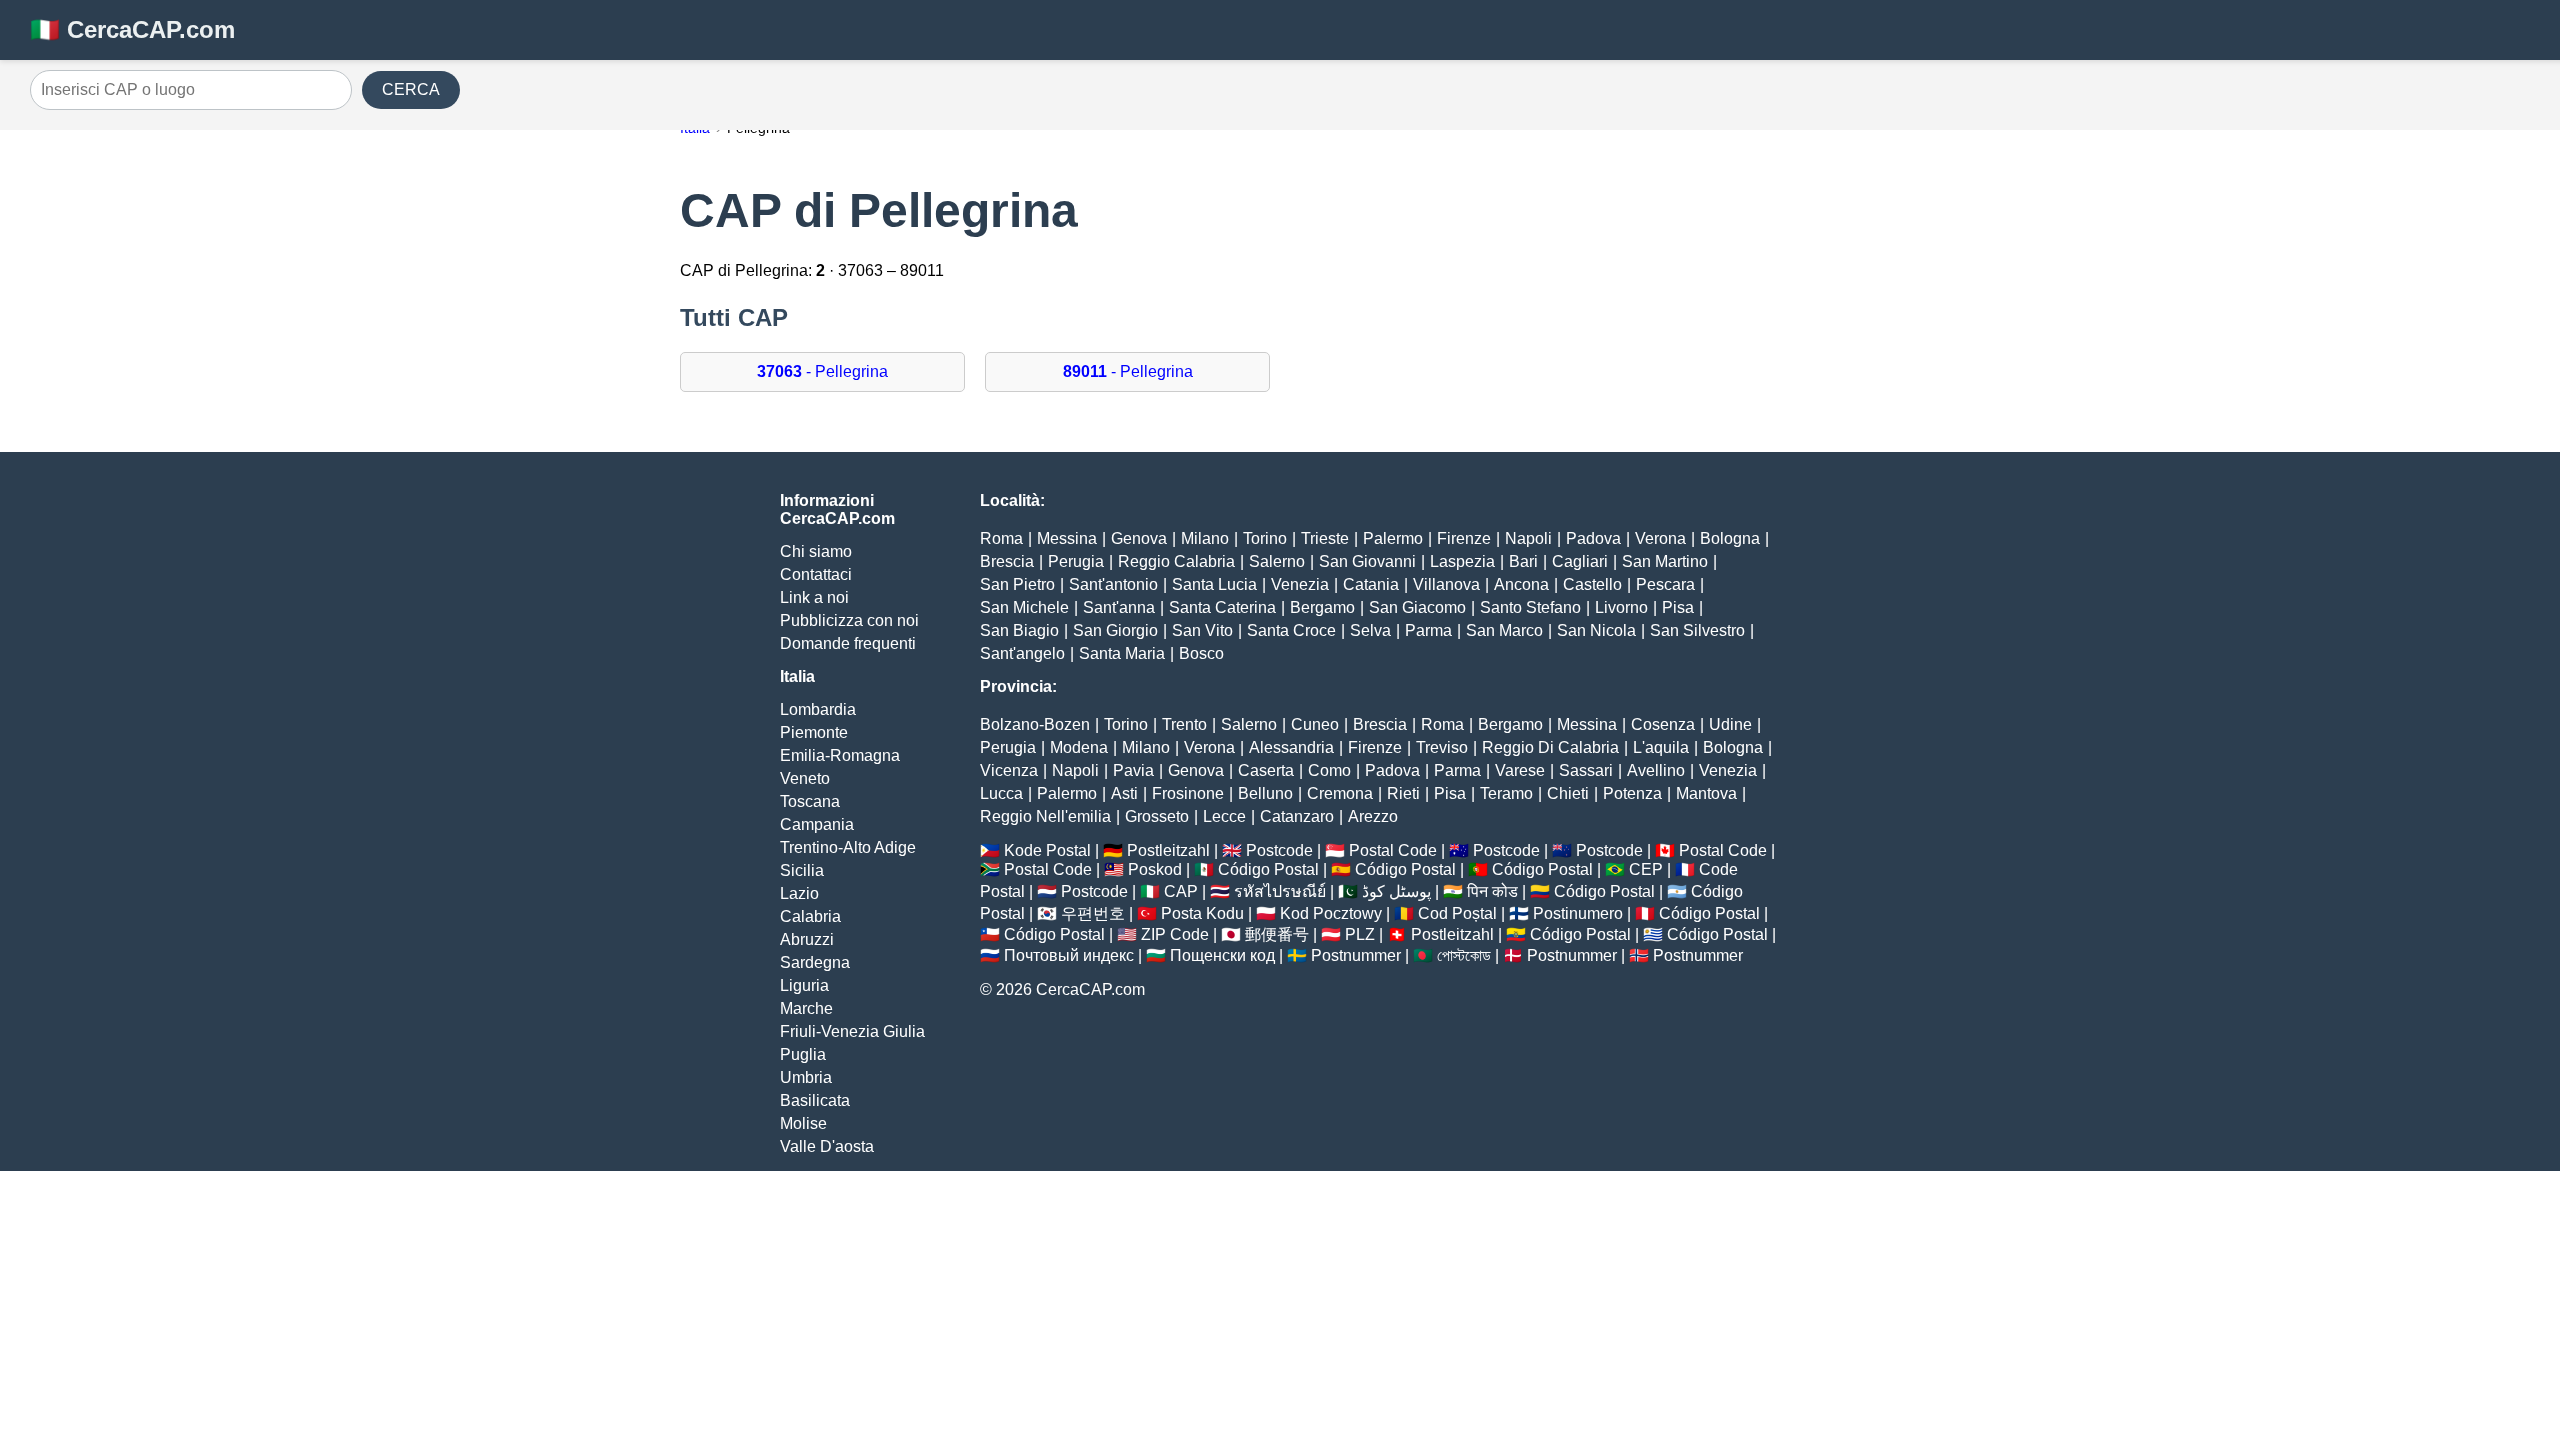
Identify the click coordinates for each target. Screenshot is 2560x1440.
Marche (806, 1008)
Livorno (1621, 607)
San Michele (1024, 607)
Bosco (1201, 653)
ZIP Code (1175, 934)
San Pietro (1017, 584)
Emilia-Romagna (840, 755)
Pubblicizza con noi (849, 620)
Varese (1520, 770)
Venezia (1300, 584)
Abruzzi (807, 939)
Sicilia (802, 870)
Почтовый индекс (1069, 955)
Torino (1265, 538)
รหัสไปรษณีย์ (1280, 891)
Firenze (1464, 538)
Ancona (1521, 584)
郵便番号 (1277, 934)
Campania (817, 824)
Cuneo (1315, 724)
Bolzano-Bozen (1035, 724)
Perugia (1076, 561)
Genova (1139, 538)
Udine (1730, 724)
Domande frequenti (848, 643)
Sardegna (815, 962)
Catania (1371, 584)
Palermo (1393, 538)
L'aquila (1661, 747)
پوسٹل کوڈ (1396, 891)
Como (1329, 770)
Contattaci (816, 574)
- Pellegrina (822, 371)
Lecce (1224, 816)
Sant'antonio (1113, 584)
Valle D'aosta (827, 1146)
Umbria (806, 1077)
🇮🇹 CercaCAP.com (132, 29)
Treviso (1442, 747)
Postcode (1279, 850)
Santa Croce (1291, 630)
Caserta (1266, 770)
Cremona (1340, 793)
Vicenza (1009, 770)
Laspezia (1462, 561)
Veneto (805, 778)
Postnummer (1356, 955)
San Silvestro (1697, 630)
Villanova (1446, 584)
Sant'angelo (1022, 653)
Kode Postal (1047, 850)
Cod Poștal (1457, 913)
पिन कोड (1492, 891)
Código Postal (1268, 869)
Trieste (1325, 538)
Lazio (799, 893)
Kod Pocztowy (1331, 913)
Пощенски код (1222, 955)
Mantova (1706, 793)
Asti (1124, 793)
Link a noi (814, 597)
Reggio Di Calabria (1550, 747)
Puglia (803, 1054)
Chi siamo (816, 551)
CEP (1646, 869)
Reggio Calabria (1176, 561)
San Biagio (1019, 630)
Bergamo (1322, 607)
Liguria (804, 985)
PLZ (1360, 934)
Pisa (1678, 607)
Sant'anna (1119, 607)
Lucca (1001, 793)
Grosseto (1157, 816)
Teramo (1506, 793)
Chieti (1568, 793)
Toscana (810, 801)
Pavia (1133, 770)
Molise (803, 1123)
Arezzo (1373, 816)
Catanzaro (1297, 816)
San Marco (1504, 630)
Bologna (1730, 538)
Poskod (1155, 869)
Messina (1067, 538)
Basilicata (815, 1100)
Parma (1428, 630)
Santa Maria (1122, 653)
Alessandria (1291, 747)
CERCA (411, 89)
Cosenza (1663, 724)
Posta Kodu (1202, 913)
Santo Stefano (1530, 607)
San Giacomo (1417, 607)
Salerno (1277, 561)
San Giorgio (1115, 630)
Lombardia (818, 709)
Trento (1184, 724)
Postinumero (1578, 913)
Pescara (1665, 584)
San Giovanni (1367, 561)
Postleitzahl (1168, 850)
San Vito (1202, 630)
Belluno (1265, 793)
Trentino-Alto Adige (848, 847)
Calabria (810, 916)
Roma (1001, 538)
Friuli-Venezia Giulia (852, 1031)
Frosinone (1188, 793)
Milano (1205, 538)
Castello (1592, 584)
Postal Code (1393, 850)
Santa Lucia (1214, 584)
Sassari (1586, 770)
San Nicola (1596, 630)
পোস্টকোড (1464, 955)
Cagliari (1580, 561)
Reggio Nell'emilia (1045, 816)
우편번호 (1093, 913)
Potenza (1632, 793)
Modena (1079, 747)
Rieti (1403, 793)
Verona (1660, 538)
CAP (1181, 891)
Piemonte (814, 732)
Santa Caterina (1222, 607)
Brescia (1007, 561)
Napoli (1528, 538)
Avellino (1656, 770)
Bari (1523, 561)
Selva (1370, 630)
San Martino (1665, 561)
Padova (1593, 538)
